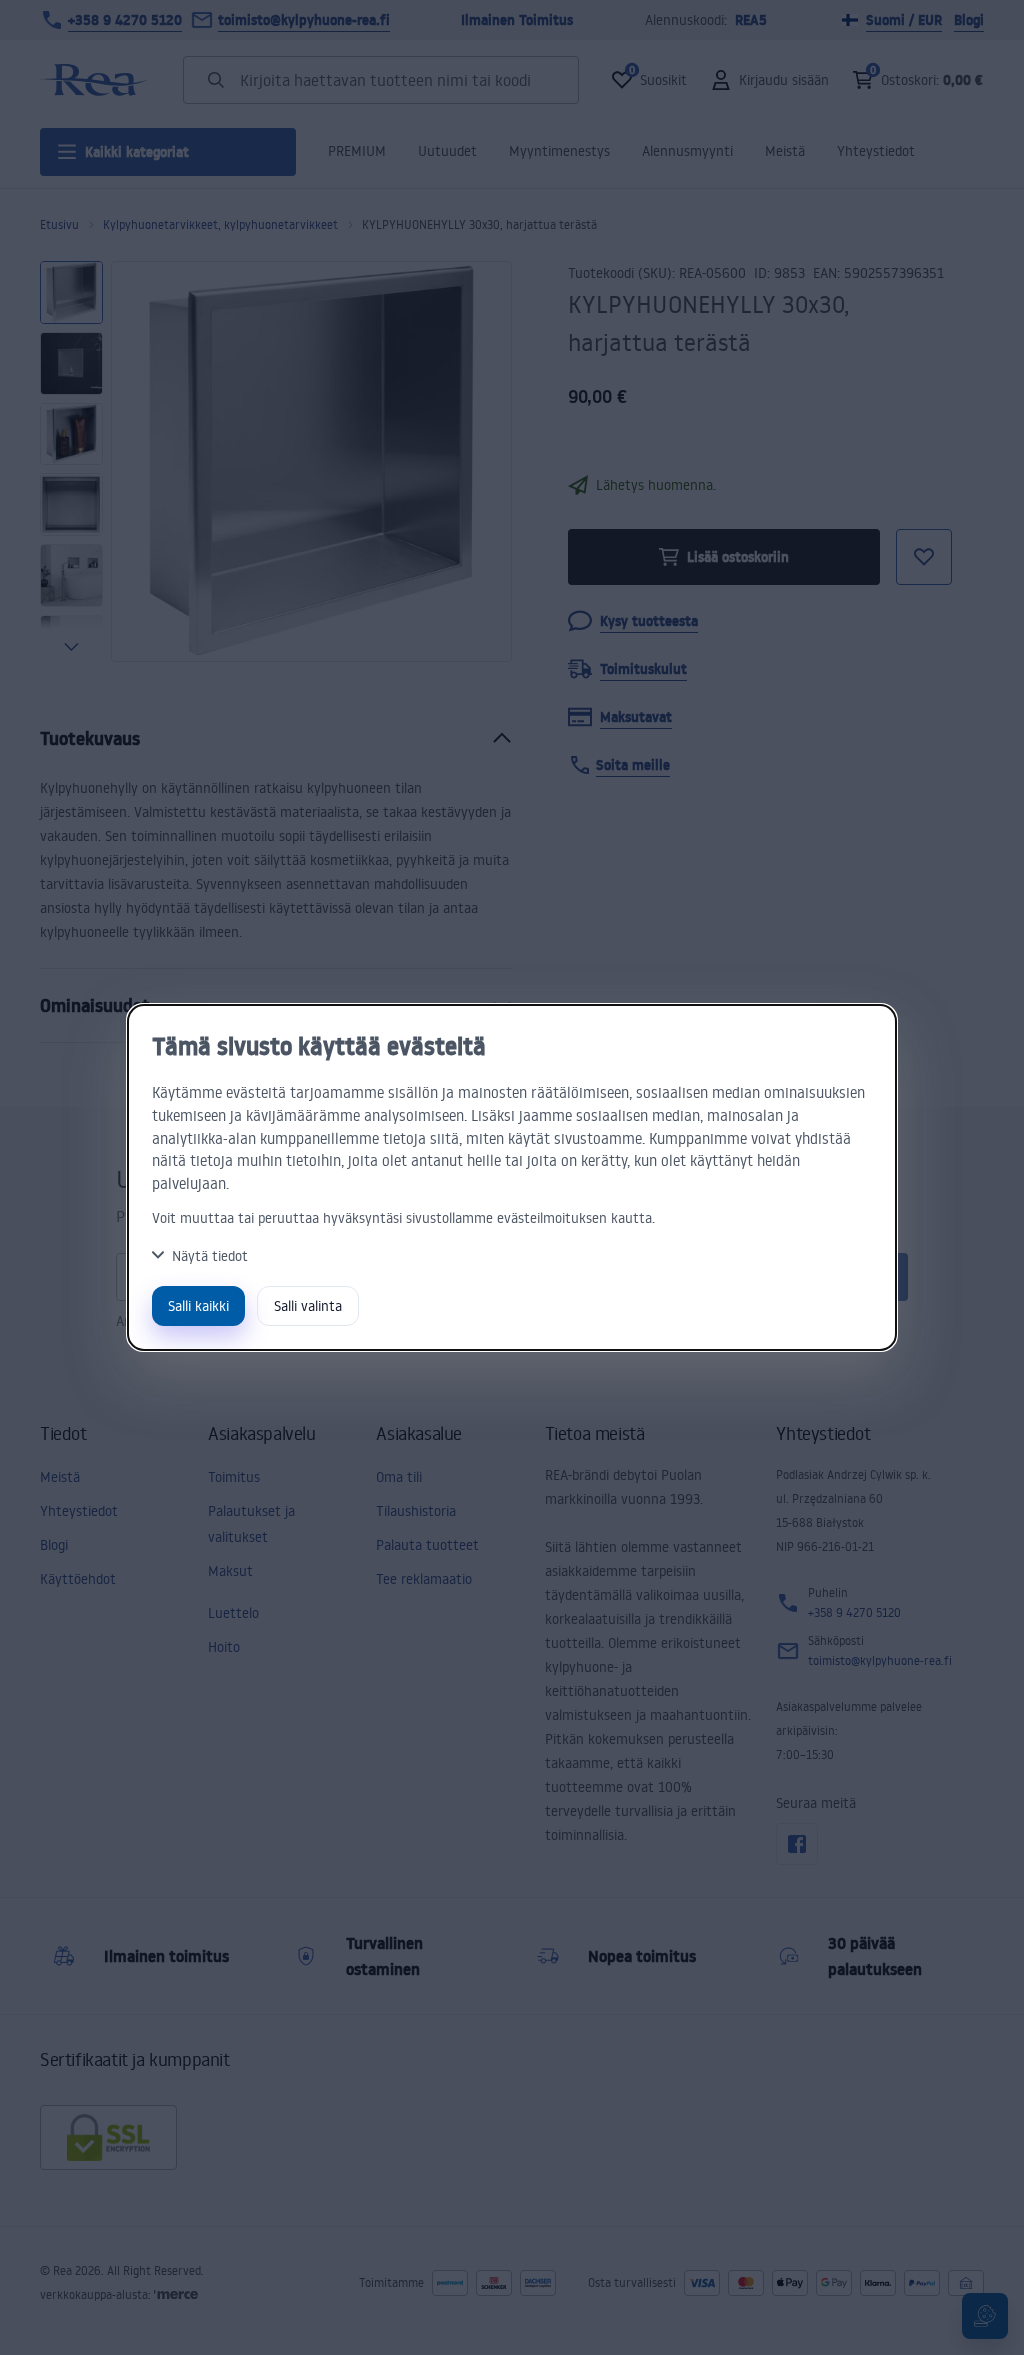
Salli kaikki (198, 1305)
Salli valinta (308, 1305)
